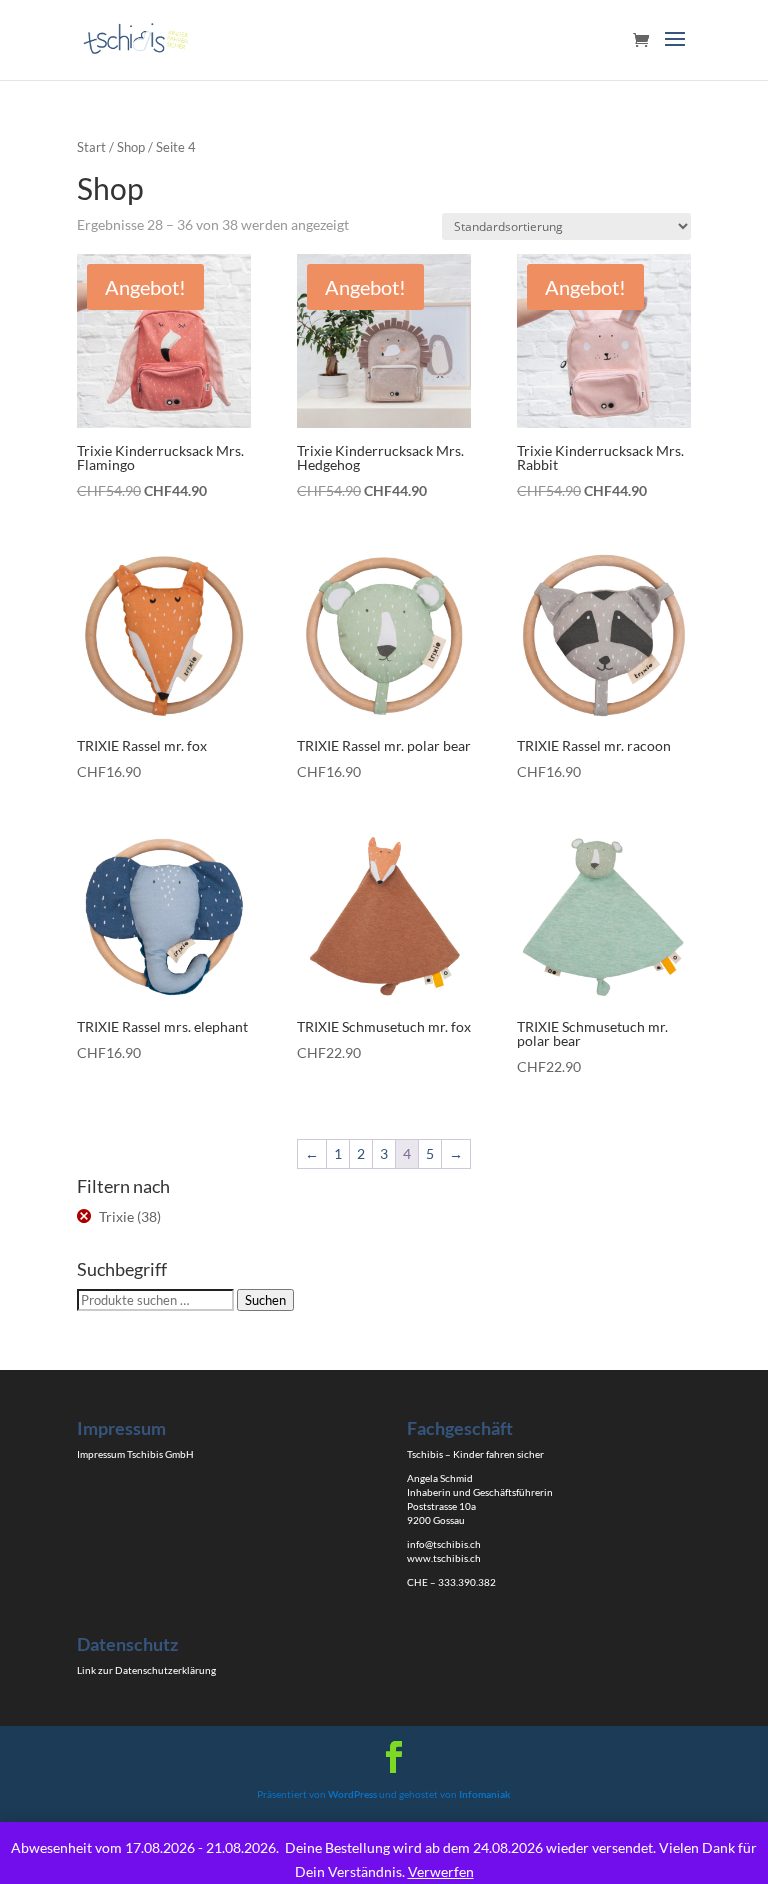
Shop (131, 147)
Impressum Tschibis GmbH (135, 1454)
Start (91, 147)
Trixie (116, 1216)
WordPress (352, 1794)
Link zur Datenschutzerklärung (146, 1670)
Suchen (265, 1300)
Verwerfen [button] (441, 1871)
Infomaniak (485, 1794)
